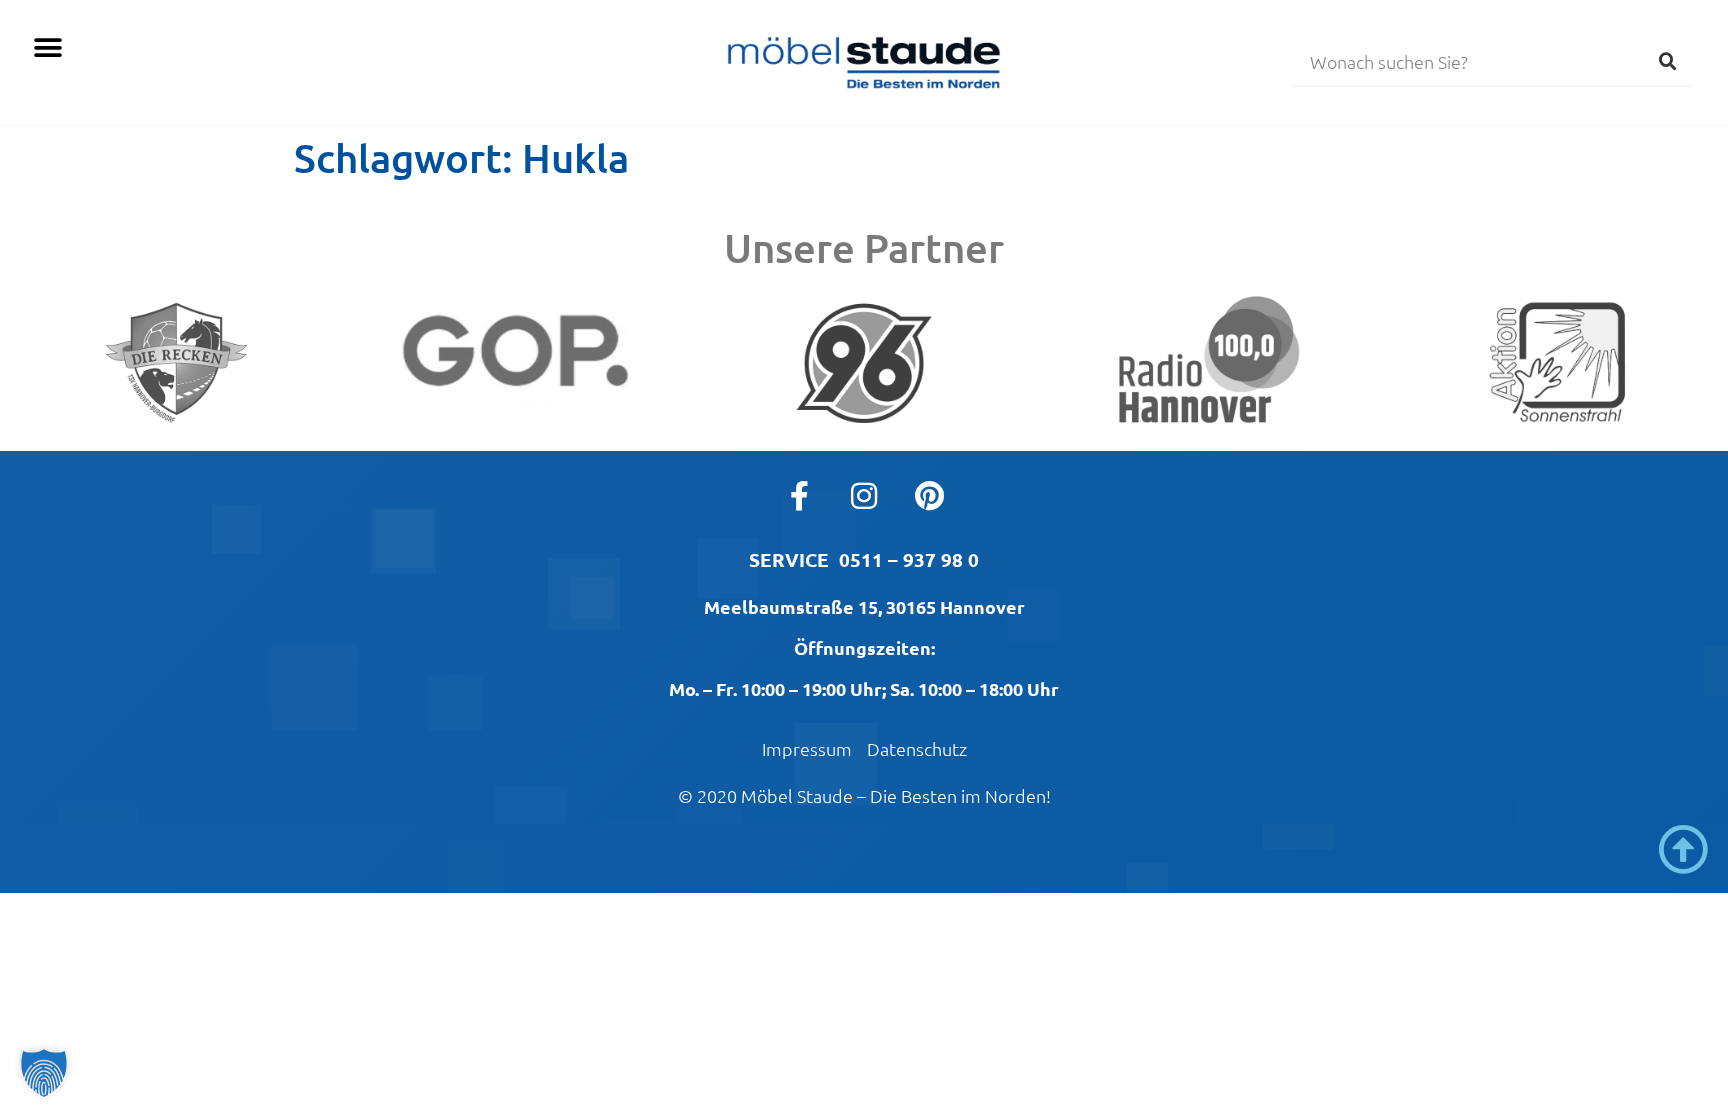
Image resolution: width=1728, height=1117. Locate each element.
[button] (47, 47)
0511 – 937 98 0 (909, 559)
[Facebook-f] (799, 496)
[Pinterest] (929, 496)
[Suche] (1668, 61)
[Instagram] (864, 496)
